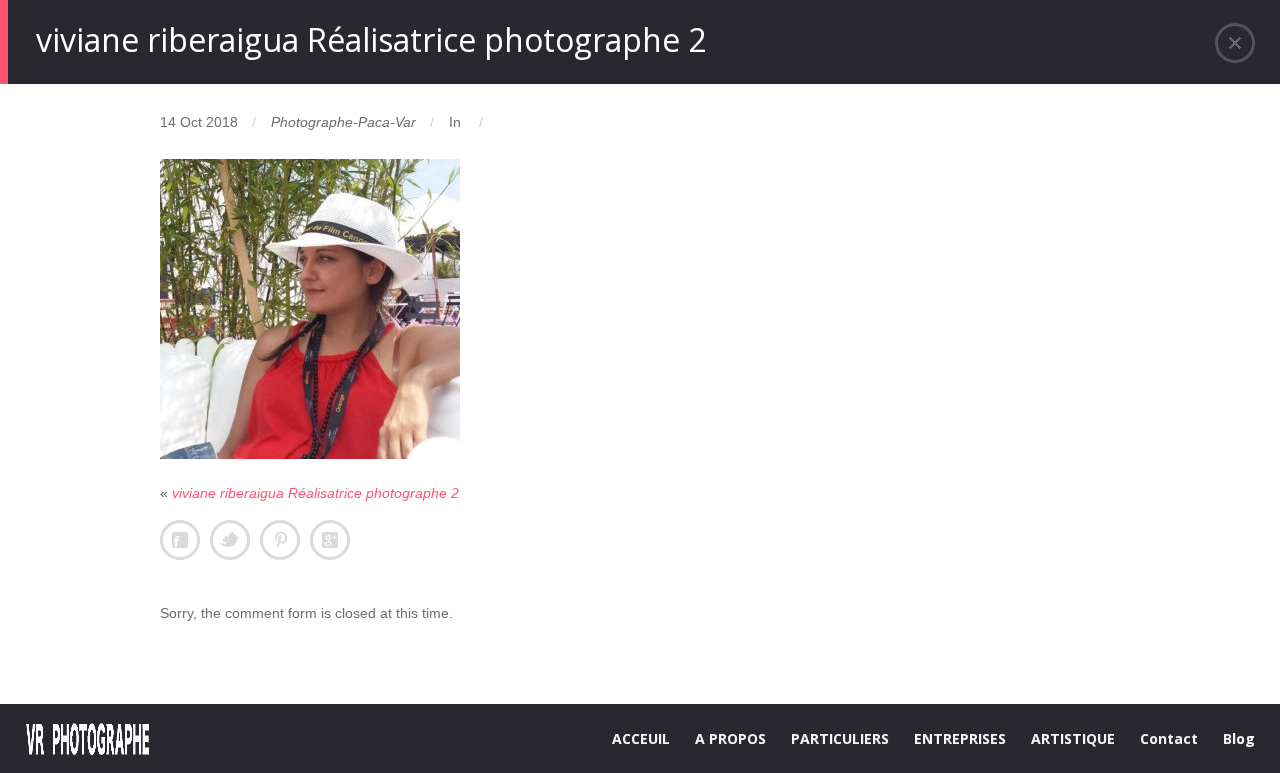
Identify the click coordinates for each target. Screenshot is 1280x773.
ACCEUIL (641, 738)
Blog (1239, 738)
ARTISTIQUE (1073, 738)
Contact (1169, 738)
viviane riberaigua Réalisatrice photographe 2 (315, 493)
